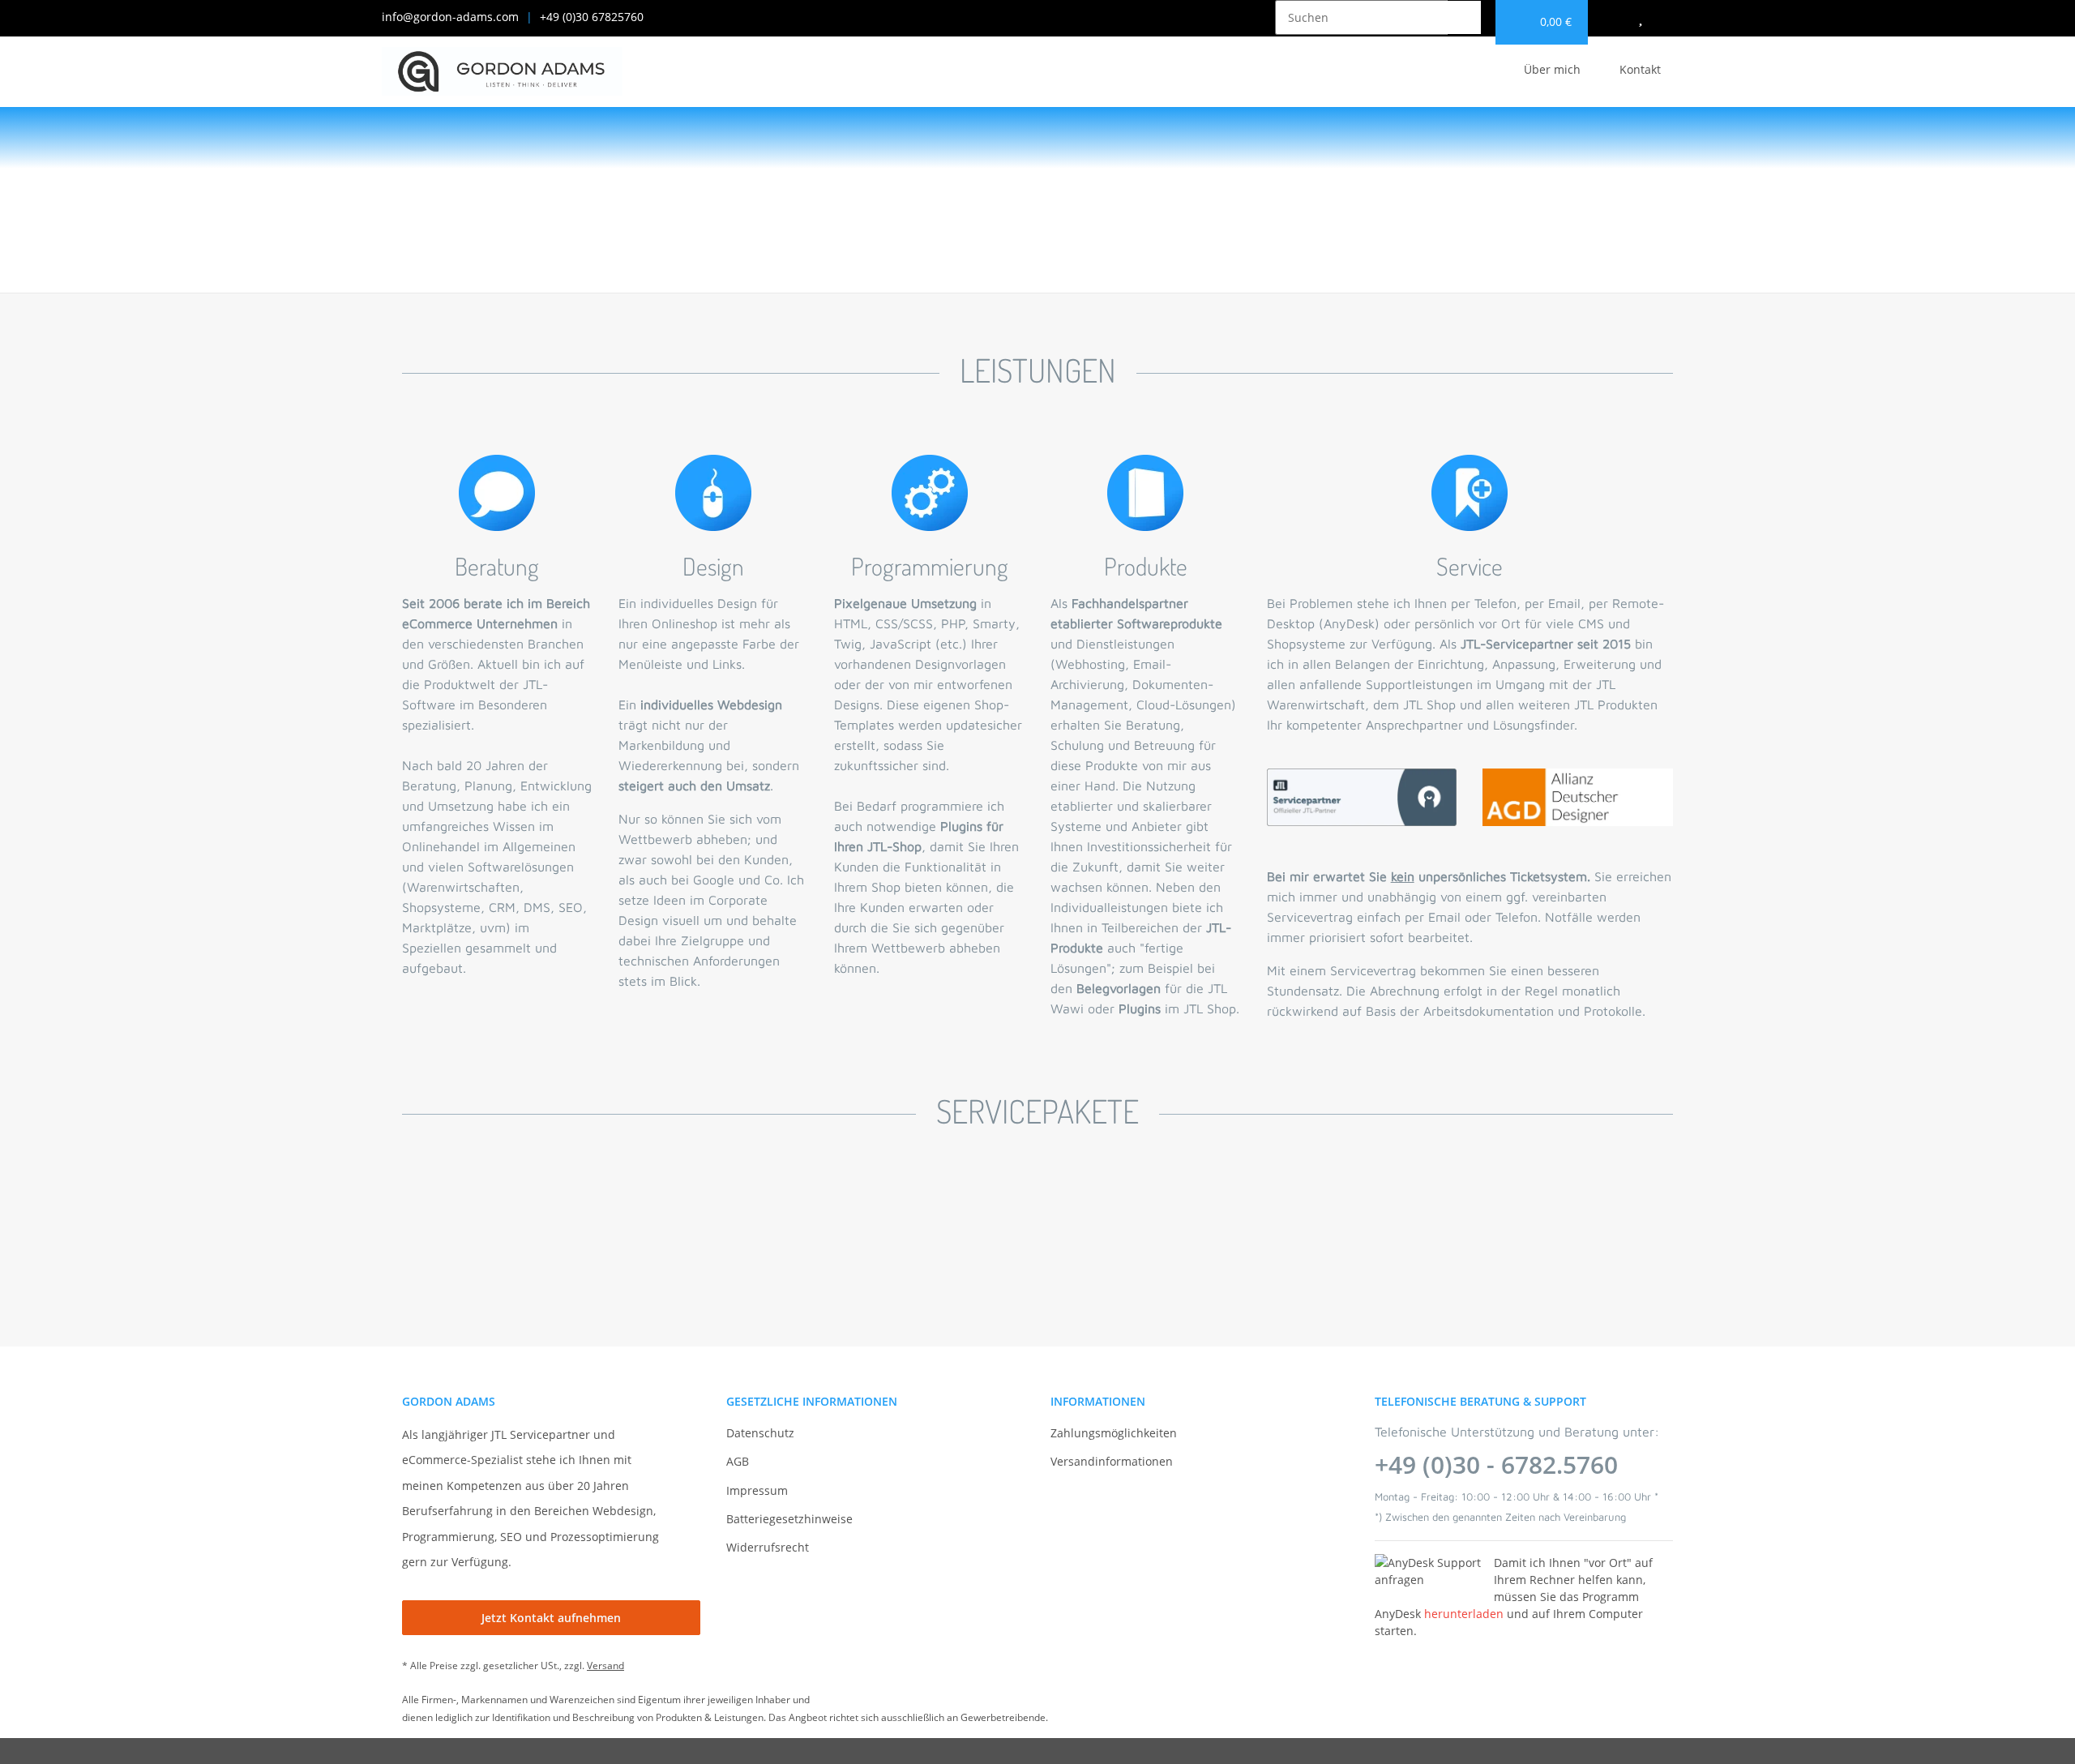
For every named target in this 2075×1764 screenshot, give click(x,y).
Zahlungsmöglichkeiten (1114, 1433)
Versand (605, 1666)
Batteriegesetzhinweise (789, 1519)
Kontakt (1640, 69)
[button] (1675, 17)
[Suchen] (1464, 17)
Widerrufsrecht (768, 1547)
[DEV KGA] (502, 72)
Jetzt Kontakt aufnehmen (551, 1618)
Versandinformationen (1112, 1461)
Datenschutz (760, 1433)
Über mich (1552, 69)
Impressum (757, 1490)
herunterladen (1464, 1614)
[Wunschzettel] (1641, 17)
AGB (738, 1461)
